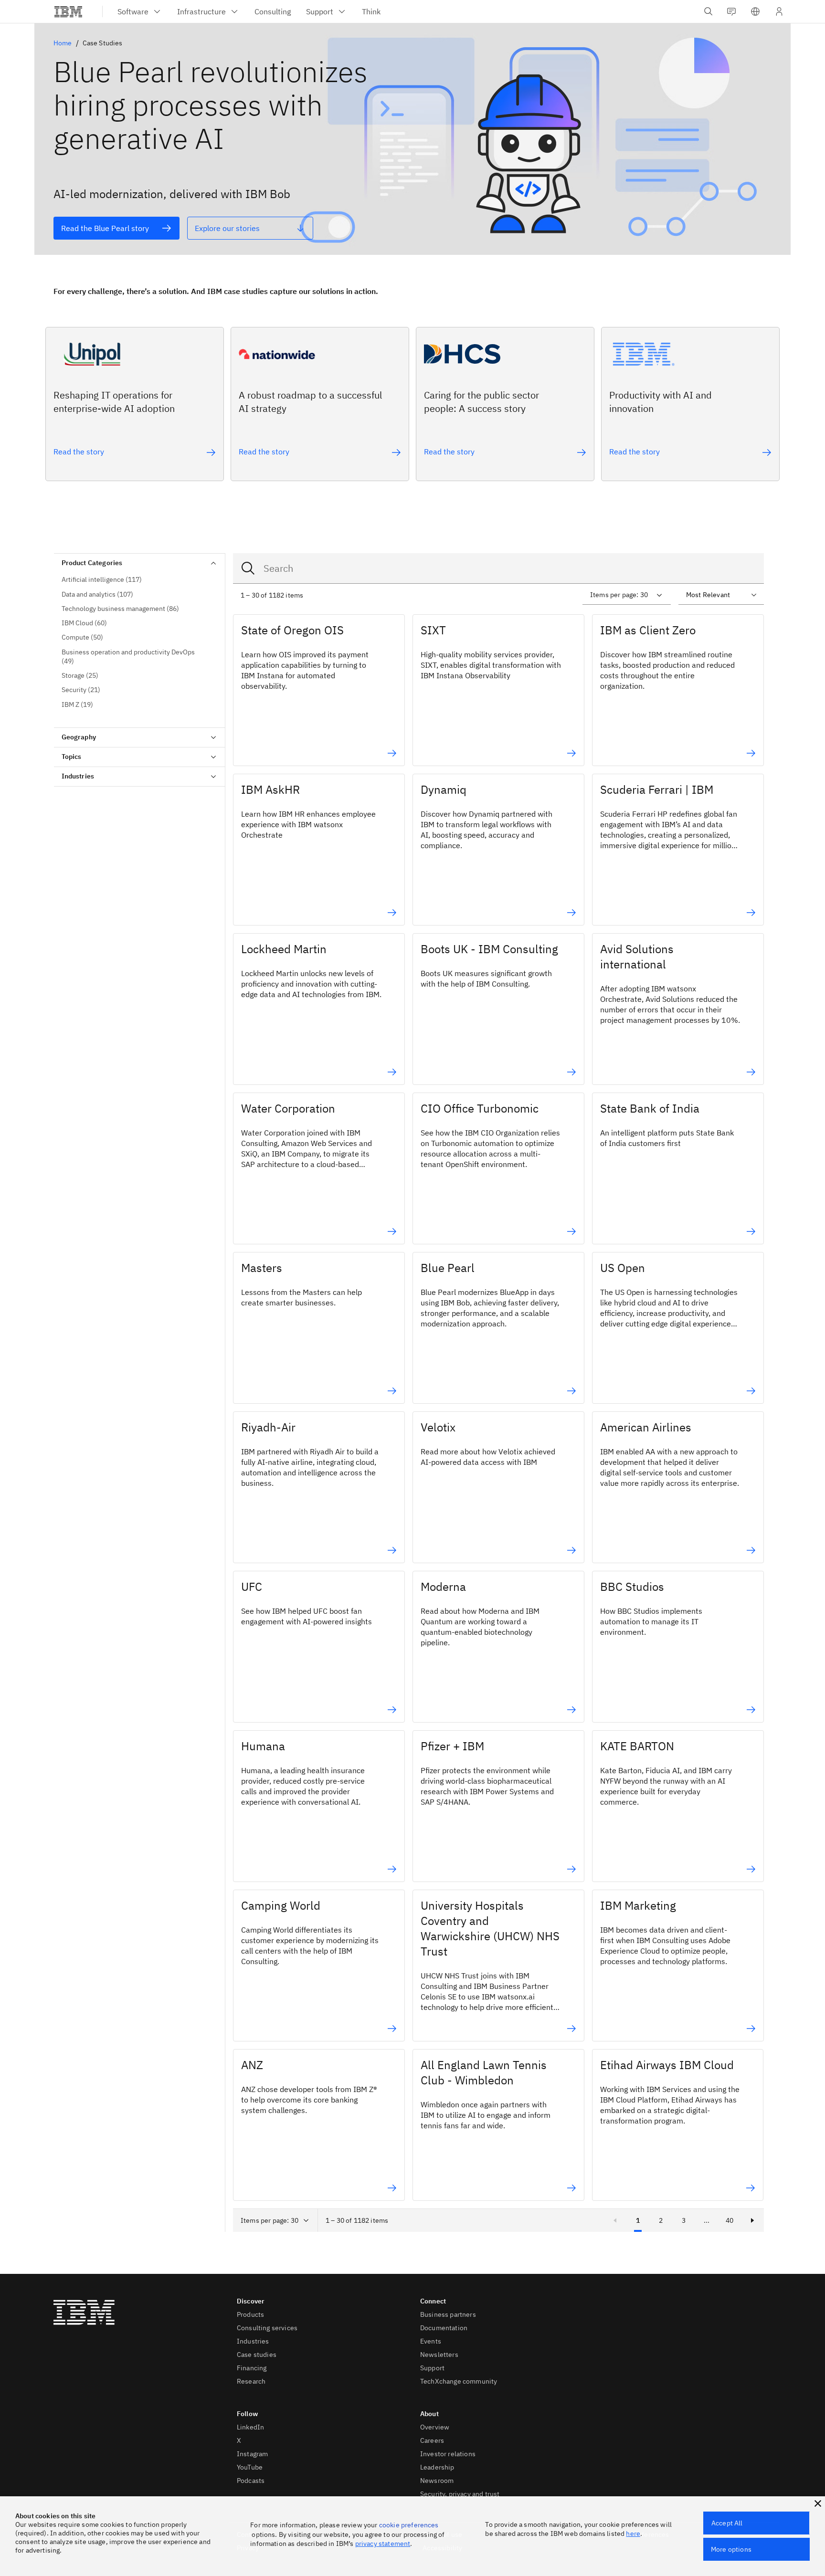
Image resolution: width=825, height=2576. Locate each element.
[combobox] (498, 568)
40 (730, 2220)
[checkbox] (139, 580)
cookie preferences (409, 2525)
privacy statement (383, 2544)
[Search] (248, 568)
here (633, 2534)
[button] (755, 11)
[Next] (752, 2220)
